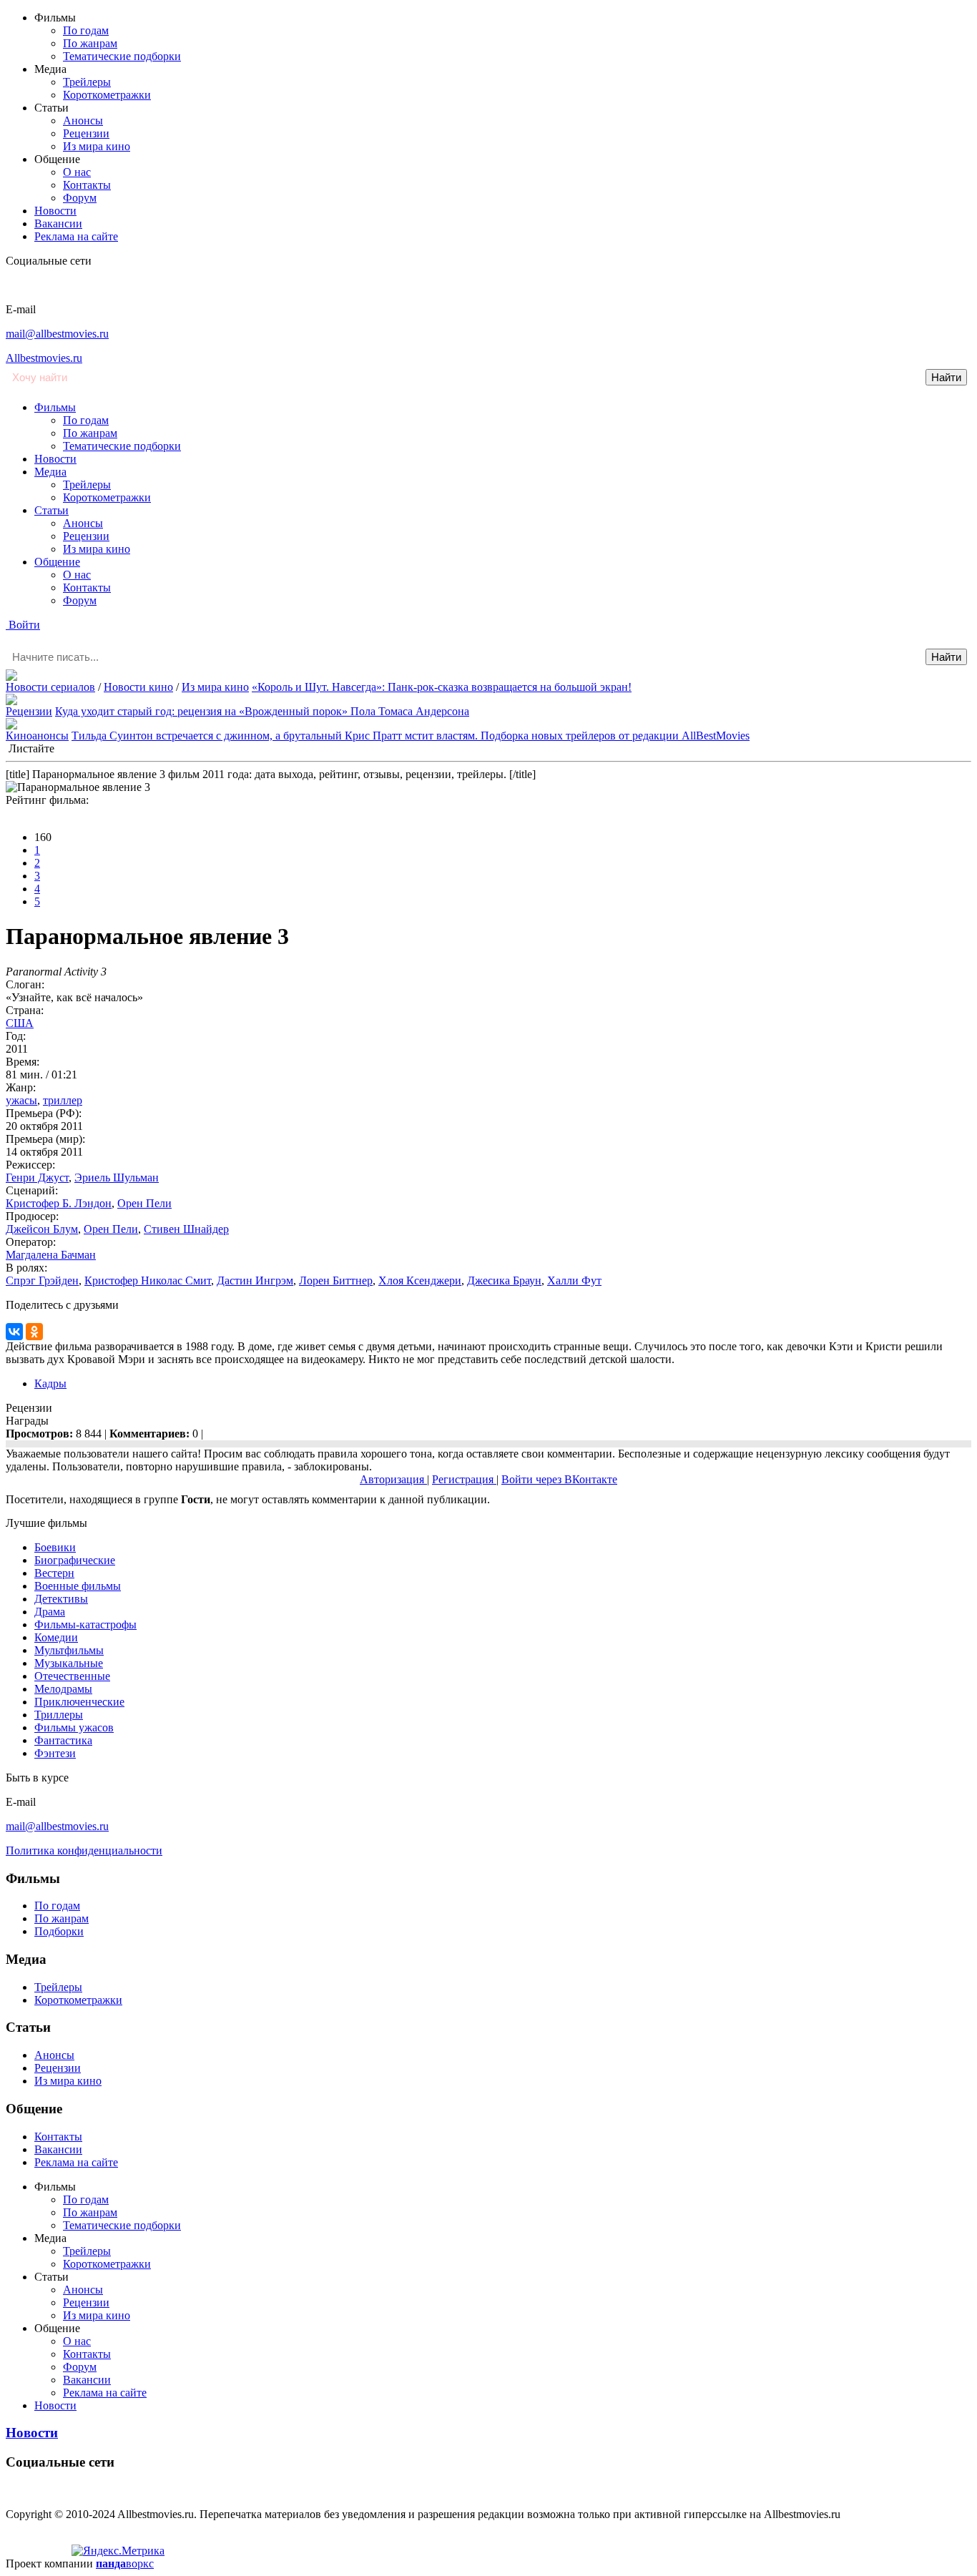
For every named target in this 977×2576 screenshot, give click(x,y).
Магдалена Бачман (51, 1255)
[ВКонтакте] (14, 1332)
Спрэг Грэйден (42, 1280)
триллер (63, 1100)
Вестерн (54, 1573)
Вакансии (58, 223)
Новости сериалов (50, 687)
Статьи (51, 510)
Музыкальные (69, 1663)
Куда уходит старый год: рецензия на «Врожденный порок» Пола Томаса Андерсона (262, 711)
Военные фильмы (78, 1586)
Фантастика (63, 1740)
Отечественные (72, 1676)
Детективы (61, 1599)
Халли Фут (574, 1280)
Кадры (50, 1383)
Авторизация (393, 1479)
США (20, 1023)
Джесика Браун (504, 1280)
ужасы (21, 1100)
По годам (86, 30)
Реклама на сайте (76, 236)
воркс (125, 2563)
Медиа (50, 472)
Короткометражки (107, 95)
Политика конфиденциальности (84, 1850)
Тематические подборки (122, 56)
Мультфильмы (69, 1650)
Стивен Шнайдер (186, 1229)
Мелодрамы (63, 1689)
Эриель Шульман (117, 1178)
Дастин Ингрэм (255, 1280)
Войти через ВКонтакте (559, 1479)
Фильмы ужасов (74, 1727)
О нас (77, 172)
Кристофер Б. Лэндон (59, 1203)
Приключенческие (79, 1702)
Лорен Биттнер (336, 1280)
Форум (80, 198)
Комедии (56, 1637)
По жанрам (90, 43)
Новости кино (138, 687)
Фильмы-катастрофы (85, 1624)
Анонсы (83, 121)
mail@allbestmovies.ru (57, 334)
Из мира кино (97, 146)
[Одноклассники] (34, 1332)
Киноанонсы (37, 736)
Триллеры (59, 1715)
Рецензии (86, 133)
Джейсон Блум (42, 1229)
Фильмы (55, 407)
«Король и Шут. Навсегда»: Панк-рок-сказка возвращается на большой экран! (442, 687)
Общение (57, 562)
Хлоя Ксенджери (420, 1280)
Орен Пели (144, 1203)
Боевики (55, 1547)
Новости (55, 211)
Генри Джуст (37, 1178)
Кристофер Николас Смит (148, 1280)
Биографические (75, 1560)
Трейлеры (87, 82)
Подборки (59, 1931)
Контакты (87, 185)
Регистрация (464, 1479)
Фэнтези (55, 1753)
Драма (50, 1612)
